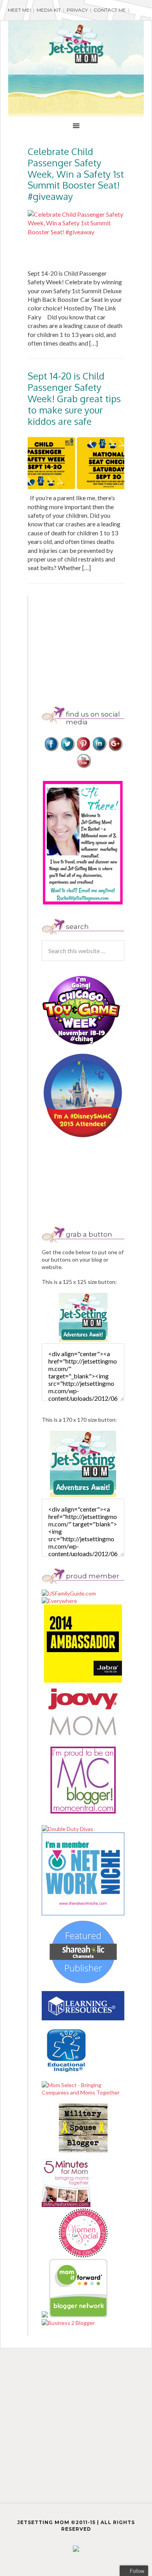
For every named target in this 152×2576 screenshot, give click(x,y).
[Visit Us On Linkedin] (99, 750)
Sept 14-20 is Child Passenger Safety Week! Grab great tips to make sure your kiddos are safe (74, 398)
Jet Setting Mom (76, 44)
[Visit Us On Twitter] (67, 750)
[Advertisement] (97, 644)
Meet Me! (19, 10)
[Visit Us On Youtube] (83, 767)
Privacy (77, 10)
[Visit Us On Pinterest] (83, 750)
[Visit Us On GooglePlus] (115, 750)
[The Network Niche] (83, 1913)
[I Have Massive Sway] (45, 2315)
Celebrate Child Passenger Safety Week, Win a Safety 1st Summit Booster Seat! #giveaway (76, 174)
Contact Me (110, 10)
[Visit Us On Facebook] (51, 750)
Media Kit (49, 10)
